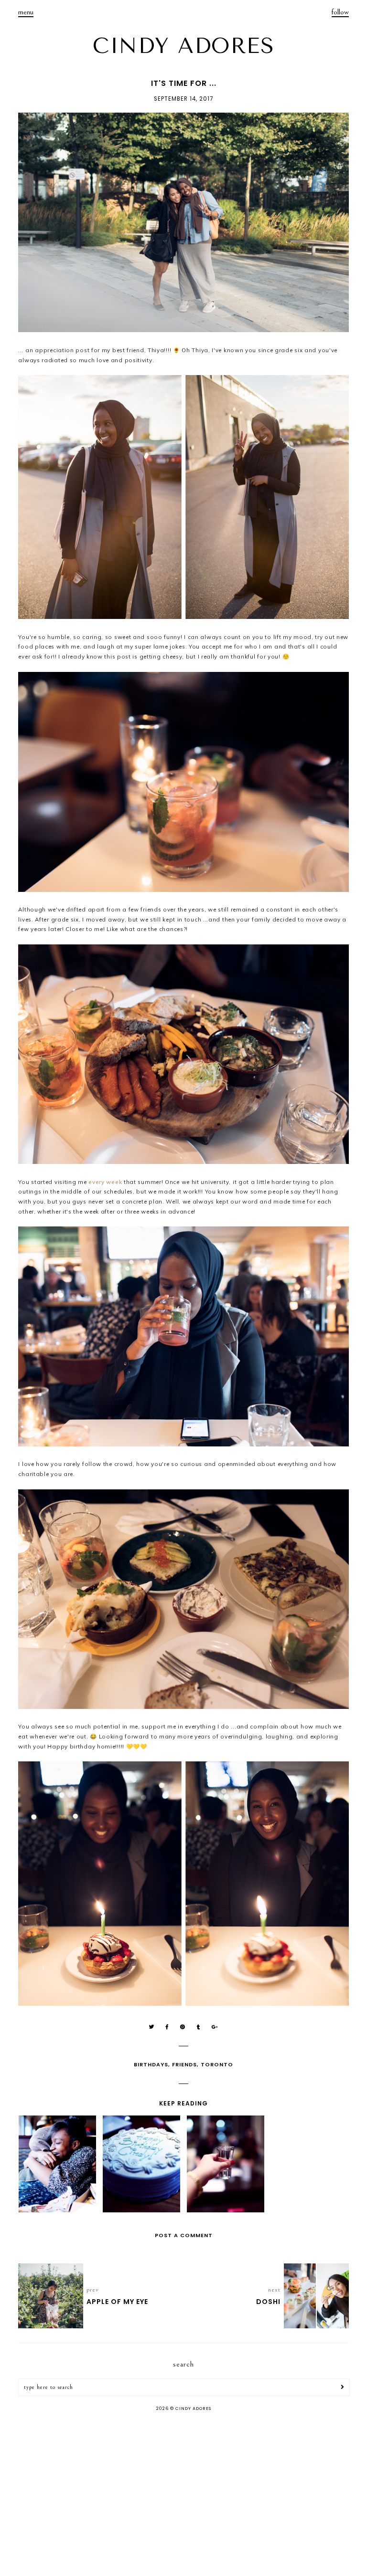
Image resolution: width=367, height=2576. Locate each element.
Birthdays (151, 2064)
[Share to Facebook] (167, 2027)
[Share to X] (152, 2027)
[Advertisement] (183, 2495)
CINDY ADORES (183, 46)
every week (105, 1182)
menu (26, 12)
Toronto (217, 2064)
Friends (184, 2064)
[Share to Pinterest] (183, 2027)
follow (340, 12)
